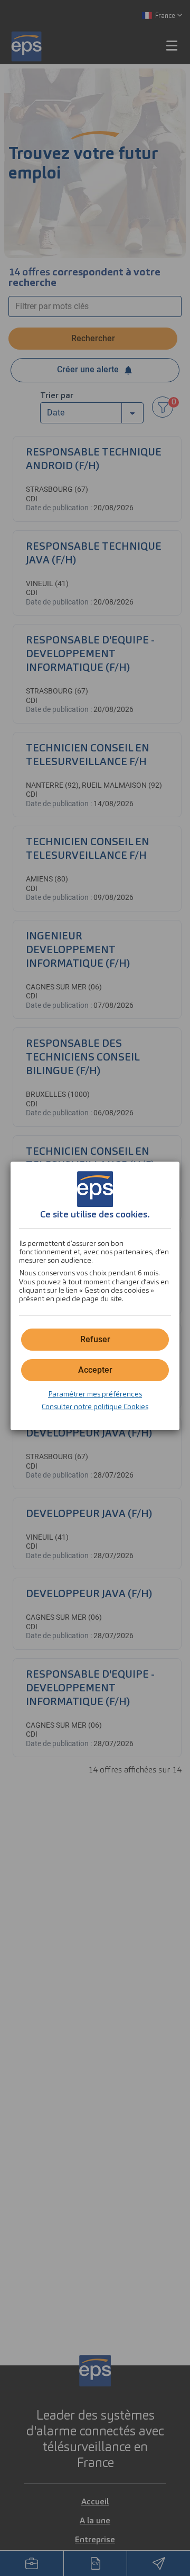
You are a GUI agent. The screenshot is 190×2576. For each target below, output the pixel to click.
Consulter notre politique (95, 1406)
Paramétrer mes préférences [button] (95, 1394)
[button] (95, 1370)
